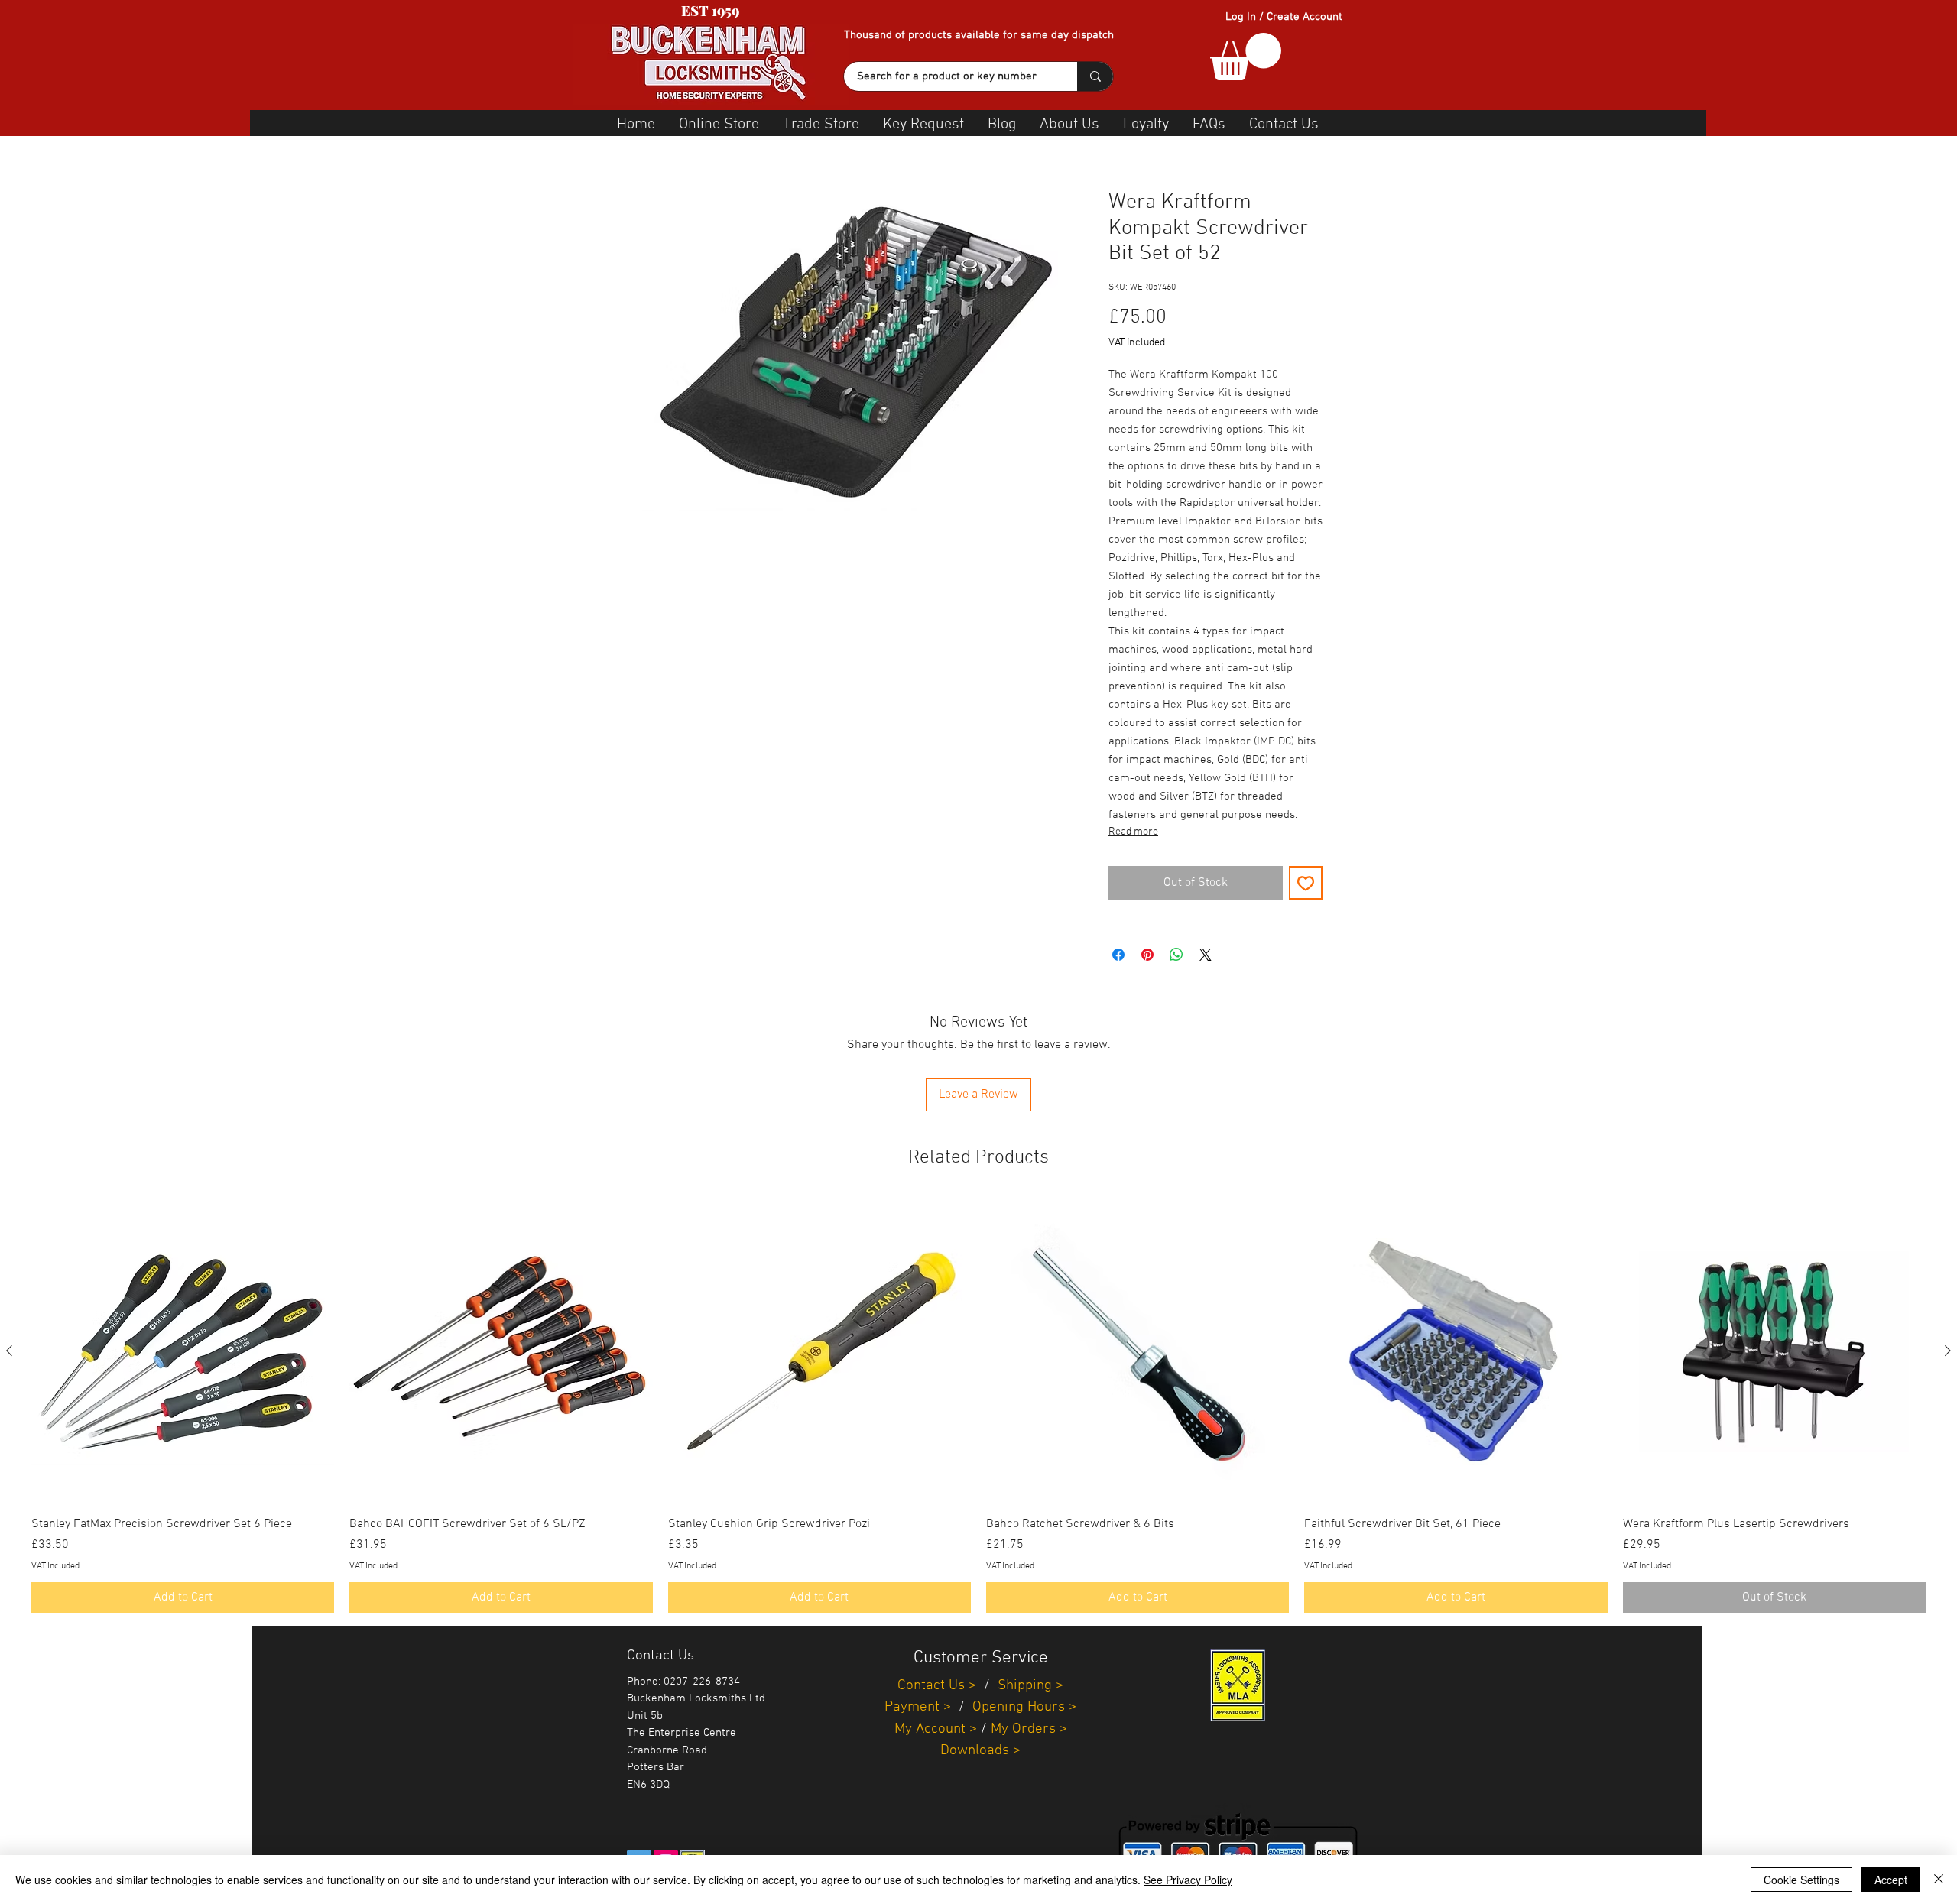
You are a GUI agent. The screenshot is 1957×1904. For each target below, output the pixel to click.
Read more (1133, 832)
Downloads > (980, 1751)
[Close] (1939, 1880)
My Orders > (1029, 1729)
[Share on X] (1206, 955)
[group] (978, 1406)
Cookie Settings (1801, 1880)
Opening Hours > (1024, 1707)
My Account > (936, 1729)
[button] (1246, 57)
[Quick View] (183, 1351)
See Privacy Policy (1188, 1880)
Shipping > (1030, 1686)
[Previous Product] (9, 1351)
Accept (1891, 1880)
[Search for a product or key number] (1095, 76)
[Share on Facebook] (1118, 955)
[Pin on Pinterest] (1147, 955)
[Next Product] (1948, 1351)
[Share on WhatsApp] (1176, 955)
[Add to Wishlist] (1306, 883)
